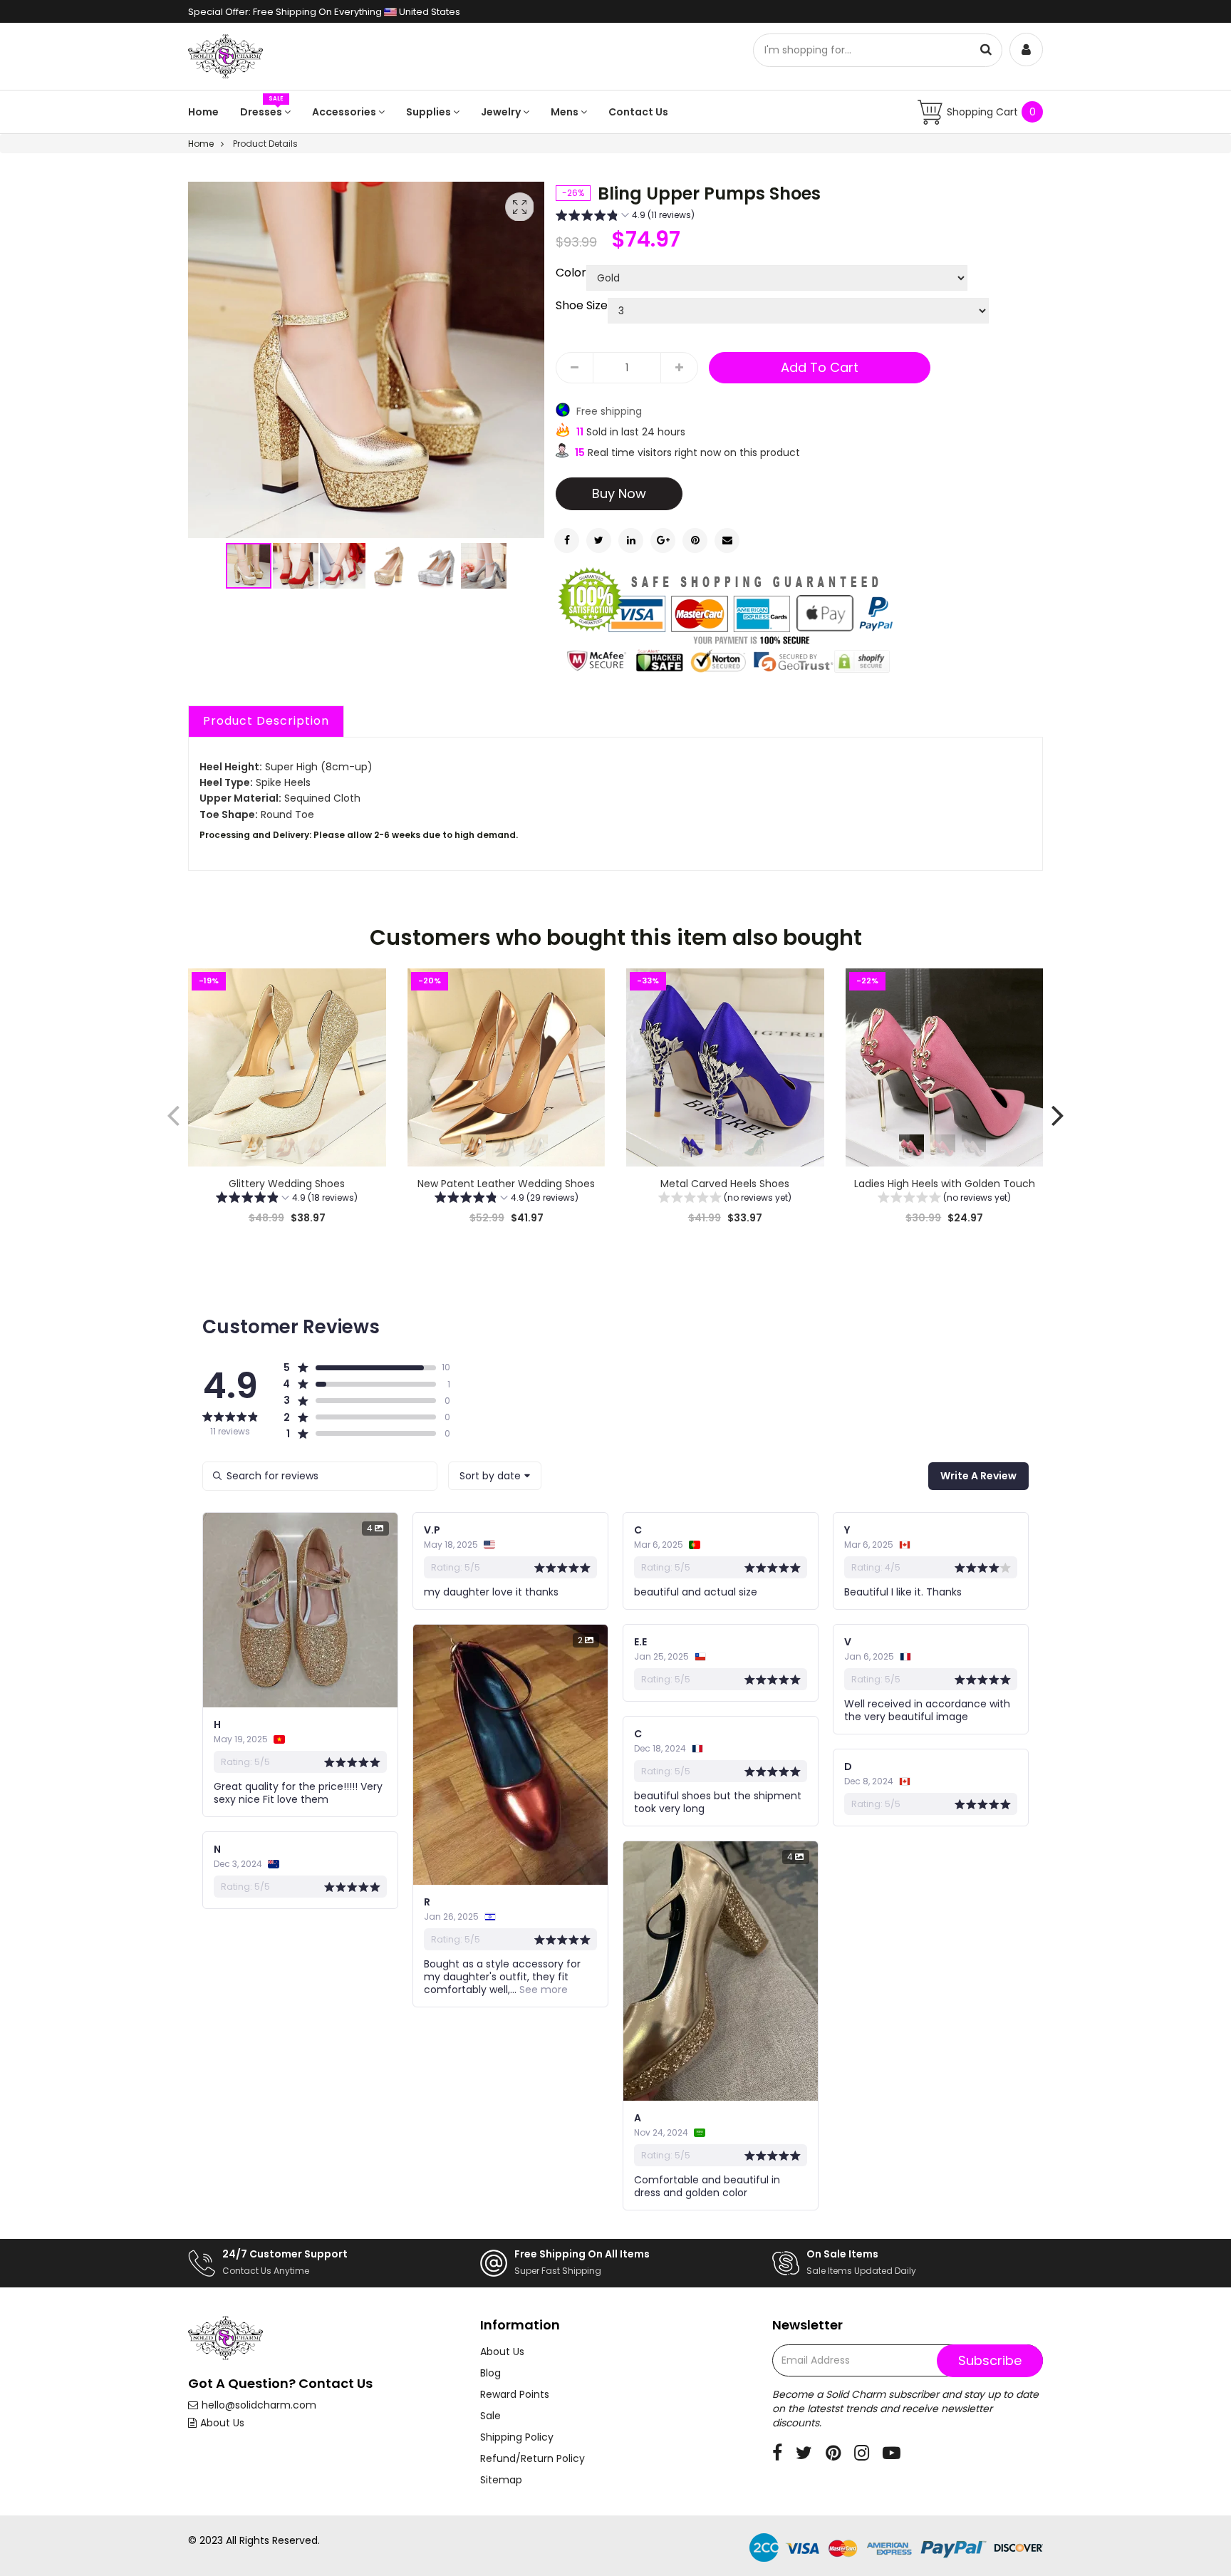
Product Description (266, 721)
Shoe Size (582, 306)
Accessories (345, 112)
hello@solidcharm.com (259, 2405)
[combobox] (495, 1476)
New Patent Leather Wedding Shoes (506, 1184)
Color (571, 273)
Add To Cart (820, 367)
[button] (296, 566)
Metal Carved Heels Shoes (725, 1184)
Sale (490, 2416)
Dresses (262, 112)
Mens (566, 112)
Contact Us (638, 112)
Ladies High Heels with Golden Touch (944, 1184)
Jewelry (502, 112)
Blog (490, 2373)
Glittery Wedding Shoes (287, 1184)
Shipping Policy (517, 2437)
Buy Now (619, 493)
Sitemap (501, 2480)
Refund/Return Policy (533, 2458)
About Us (222, 2423)
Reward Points (515, 2394)
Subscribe (990, 2360)
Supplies (430, 112)
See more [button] (542, 1990)
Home (203, 112)
